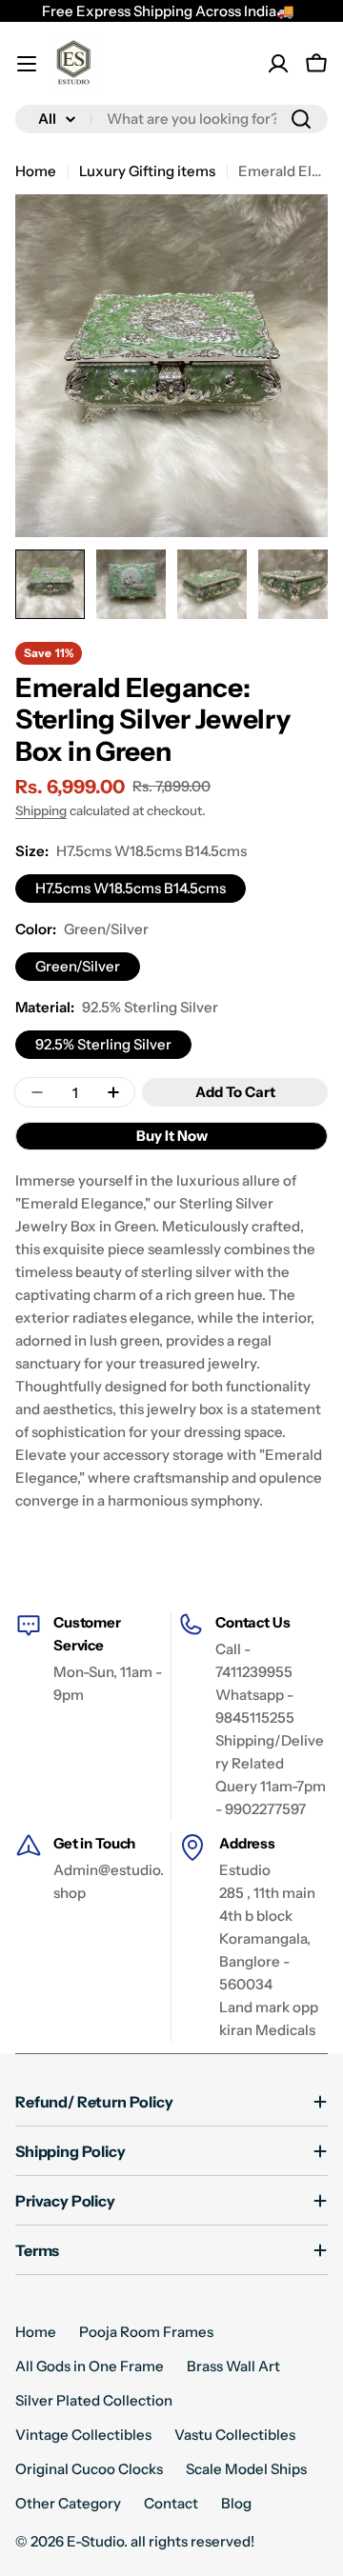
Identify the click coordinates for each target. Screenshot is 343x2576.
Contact (171, 2503)
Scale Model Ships (246, 2469)
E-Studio (95, 2541)
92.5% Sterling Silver (103, 1044)
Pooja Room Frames (146, 2332)
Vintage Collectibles (83, 2435)
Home (36, 171)
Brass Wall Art (233, 2366)
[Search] (301, 119)
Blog (236, 2503)
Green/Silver (78, 966)
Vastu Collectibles (235, 2435)
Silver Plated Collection (94, 2400)
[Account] (278, 64)
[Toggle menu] (27, 64)
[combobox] (171, 119)
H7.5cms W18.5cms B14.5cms (131, 888)
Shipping (41, 810)
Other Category (68, 2503)
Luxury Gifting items (147, 171)
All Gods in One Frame (90, 2366)
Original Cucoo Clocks (89, 2469)
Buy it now (172, 1136)
